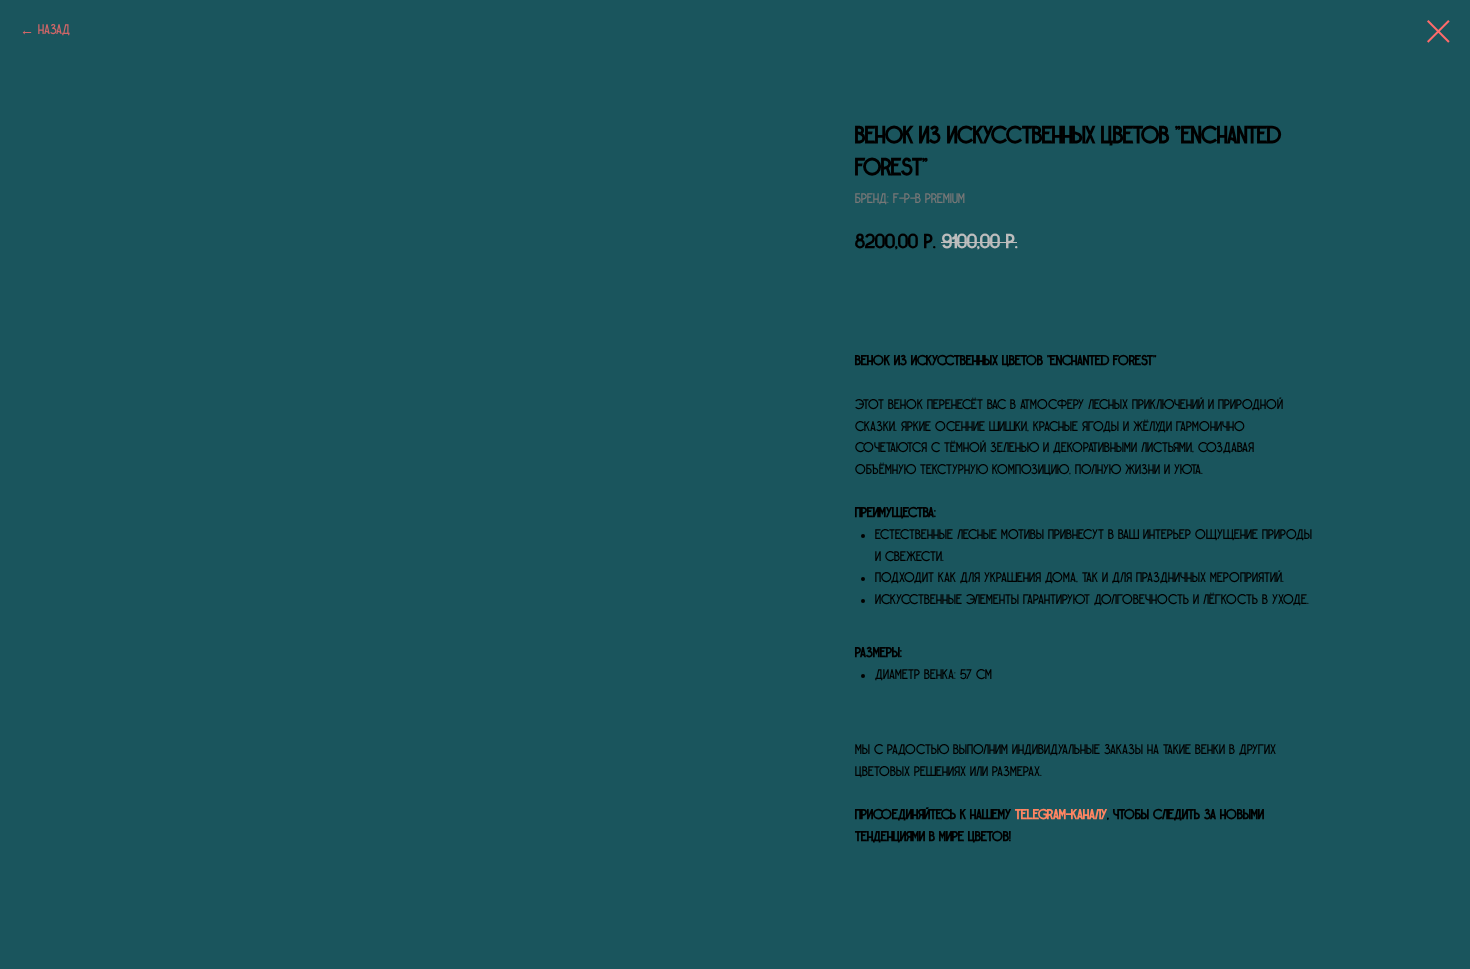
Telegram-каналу (1061, 815)
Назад (54, 30)
